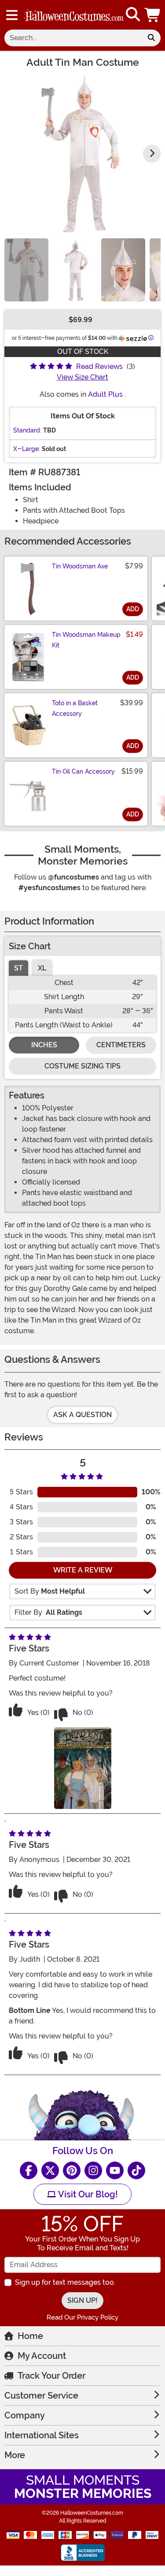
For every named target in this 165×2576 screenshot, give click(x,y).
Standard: (27, 430)
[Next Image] (152, 154)
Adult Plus (105, 394)
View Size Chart (82, 377)
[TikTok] (136, 2170)
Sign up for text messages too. (65, 2282)
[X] (50, 2170)
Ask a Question (82, 1415)
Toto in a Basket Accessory (75, 708)
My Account (42, 2356)
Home (30, 2336)
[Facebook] (29, 2170)
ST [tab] (18, 968)
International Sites (42, 2435)
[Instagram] (93, 2170)
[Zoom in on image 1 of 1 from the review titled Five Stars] (83, 1768)
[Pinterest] (72, 2170)
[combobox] (73, 38)
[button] (153, 15)
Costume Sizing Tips (82, 1066)
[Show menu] (12, 15)
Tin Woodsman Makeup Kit (86, 640)
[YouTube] (115, 2170)
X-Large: (27, 449)
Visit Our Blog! (87, 2194)
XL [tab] (42, 968)
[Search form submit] (151, 38)
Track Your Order (51, 2376)
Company (25, 2415)
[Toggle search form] (133, 15)
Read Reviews (99, 367)
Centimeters (121, 1045)
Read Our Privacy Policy (82, 2317)
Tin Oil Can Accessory (83, 771)
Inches (44, 1045)
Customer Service (41, 2395)
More (15, 2455)
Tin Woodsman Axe (80, 566)
